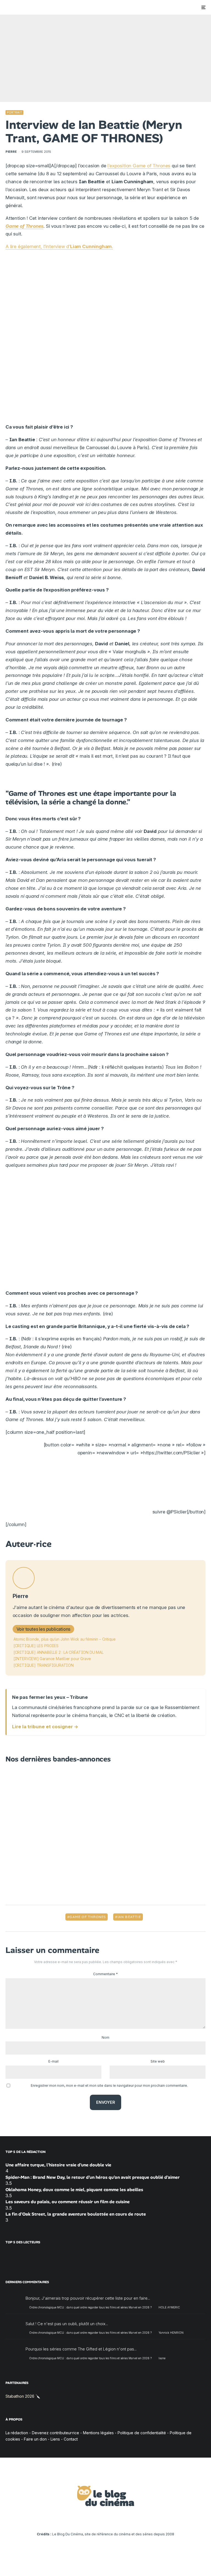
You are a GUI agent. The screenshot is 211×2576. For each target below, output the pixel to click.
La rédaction (17, 2433)
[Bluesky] (114, 2519)
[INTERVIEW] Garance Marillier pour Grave (52, 1659)
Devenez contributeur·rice (55, 2433)
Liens (55, 2439)
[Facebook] (74, 2519)
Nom (105, 2037)
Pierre (11, 152)
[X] (82, 2519)
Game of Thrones (24, 226)
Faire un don (35, 2439)
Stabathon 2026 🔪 (23, 2396)
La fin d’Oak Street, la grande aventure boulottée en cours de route (76, 2214)
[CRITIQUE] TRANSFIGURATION (44, 1665)
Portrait (14, 112)
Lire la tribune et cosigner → (45, 1727)
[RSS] (138, 2519)
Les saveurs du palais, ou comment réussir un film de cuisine (68, 2202)
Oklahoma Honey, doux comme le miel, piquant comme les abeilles (74, 2189)
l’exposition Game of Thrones (139, 166)
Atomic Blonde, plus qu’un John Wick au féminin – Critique (65, 1639)
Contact (71, 2439)
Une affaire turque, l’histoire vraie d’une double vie (58, 2165)
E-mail (53, 2061)
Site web (158, 2061)
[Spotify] (130, 2519)
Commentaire (105, 1974)
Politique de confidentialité (142, 2433)
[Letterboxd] (122, 2519)
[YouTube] (98, 2519)
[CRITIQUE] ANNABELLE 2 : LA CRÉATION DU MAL (59, 1652)
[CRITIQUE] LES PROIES (36, 1646)
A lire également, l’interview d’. (59, 246)
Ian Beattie (129, 1917)
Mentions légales (98, 2433)
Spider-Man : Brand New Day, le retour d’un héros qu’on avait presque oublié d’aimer (93, 2177)
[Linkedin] (106, 2519)
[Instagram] (90, 2519)
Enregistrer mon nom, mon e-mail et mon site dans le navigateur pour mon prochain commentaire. (109, 2085)
